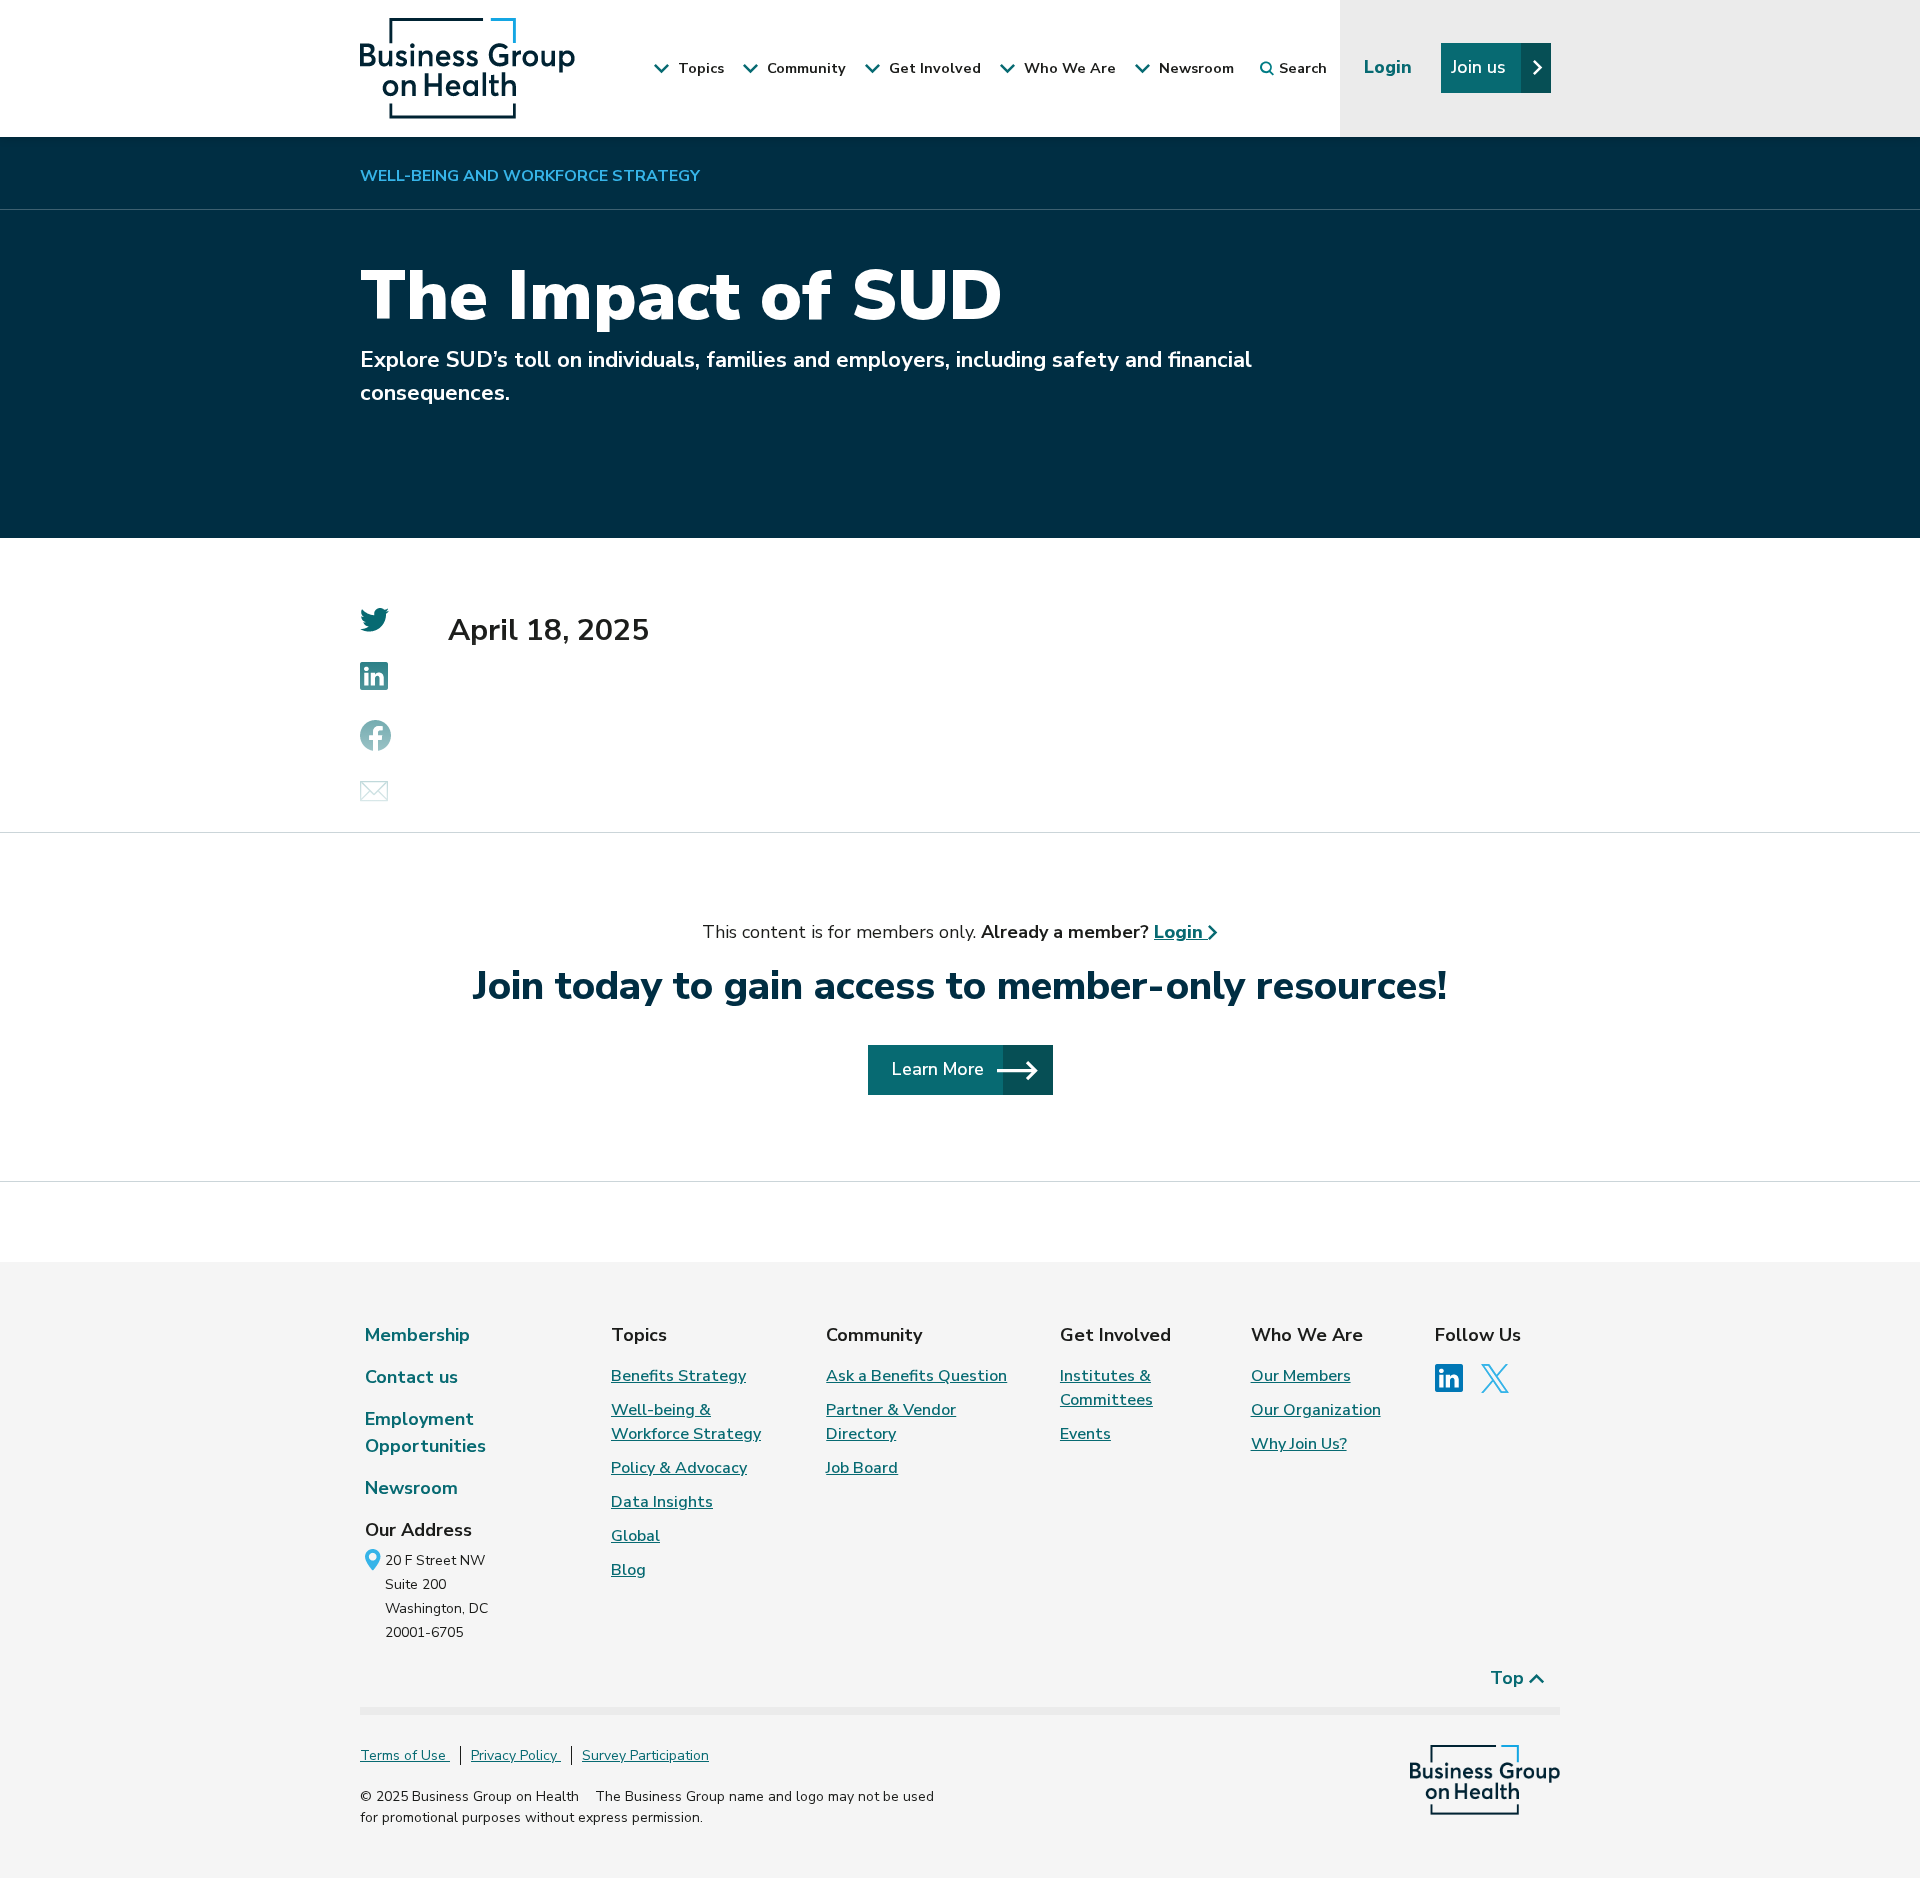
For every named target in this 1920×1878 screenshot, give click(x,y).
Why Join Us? (1299, 1444)
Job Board (862, 1468)
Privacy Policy (516, 1755)
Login (1390, 67)
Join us (1481, 67)
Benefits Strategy (678, 1376)
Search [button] (1303, 68)
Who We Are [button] (1068, 68)
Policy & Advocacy (679, 1468)
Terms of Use (405, 1755)
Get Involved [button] (933, 68)
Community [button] (804, 68)
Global (635, 1536)
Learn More (940, 1069)
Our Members (1301, 1376)
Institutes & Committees (1106, 1388)
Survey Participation (645, 1755)
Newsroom (411, 1488)
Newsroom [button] (1194, 68)
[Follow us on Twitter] (1500, 1377)
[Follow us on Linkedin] (1456, 1377)
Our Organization (1316, 1410)
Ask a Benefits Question (916, 1376)
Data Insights (662, 1502)
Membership (417, 1335)
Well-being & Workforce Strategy (686, 1422)
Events (1085, 1434)
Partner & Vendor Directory (891, 1422)
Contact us (411, 1377)
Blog (628, 1570)
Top (1509, 1678)
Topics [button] (699, 68)
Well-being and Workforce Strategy (530, 176)
